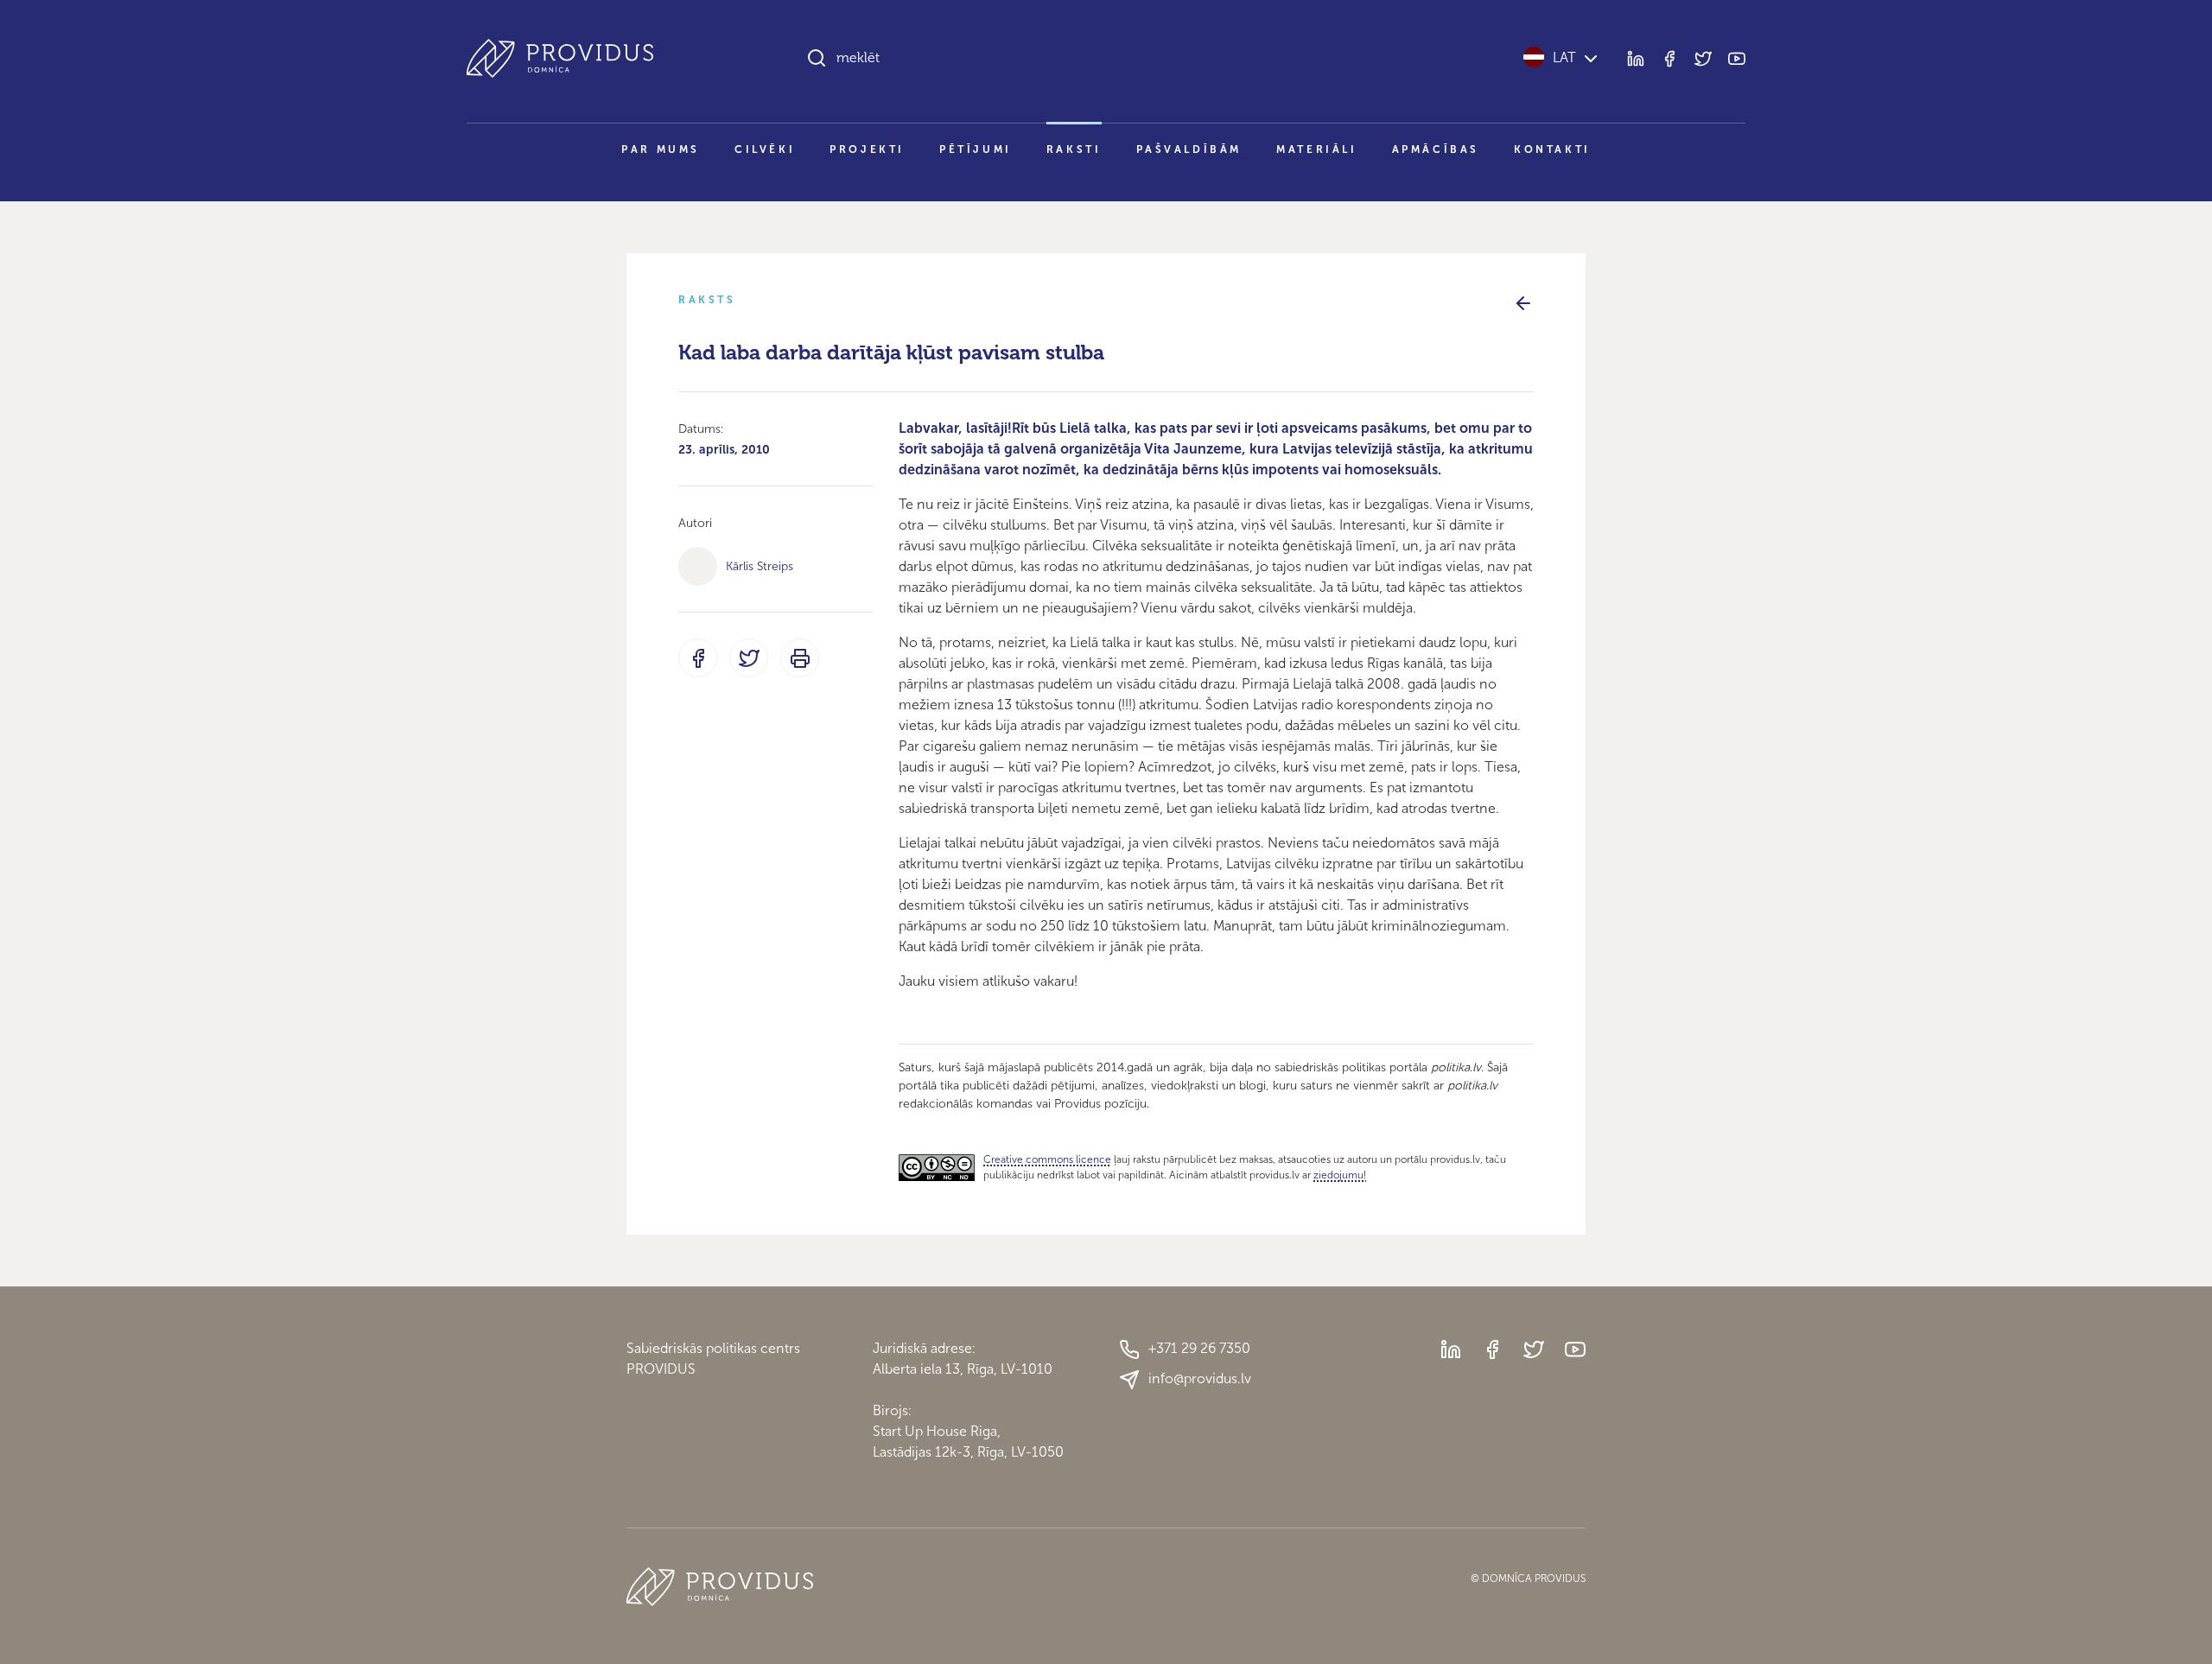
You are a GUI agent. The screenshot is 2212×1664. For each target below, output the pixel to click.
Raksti (1074, 149)
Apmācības (1436, 149)
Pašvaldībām (1189, 149)
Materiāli (1316, 149)
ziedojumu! (1340, 1175)
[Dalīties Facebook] (698, 658)
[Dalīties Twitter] (749, 658)
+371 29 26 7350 (1199, 1348)
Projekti (867, 149)
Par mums (661, 149)
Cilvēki (765, 149)
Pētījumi (976, 149)
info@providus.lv (1200, 1378)
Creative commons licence (1047, 1159)
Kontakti (1552, 149)
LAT (1564, 57)
